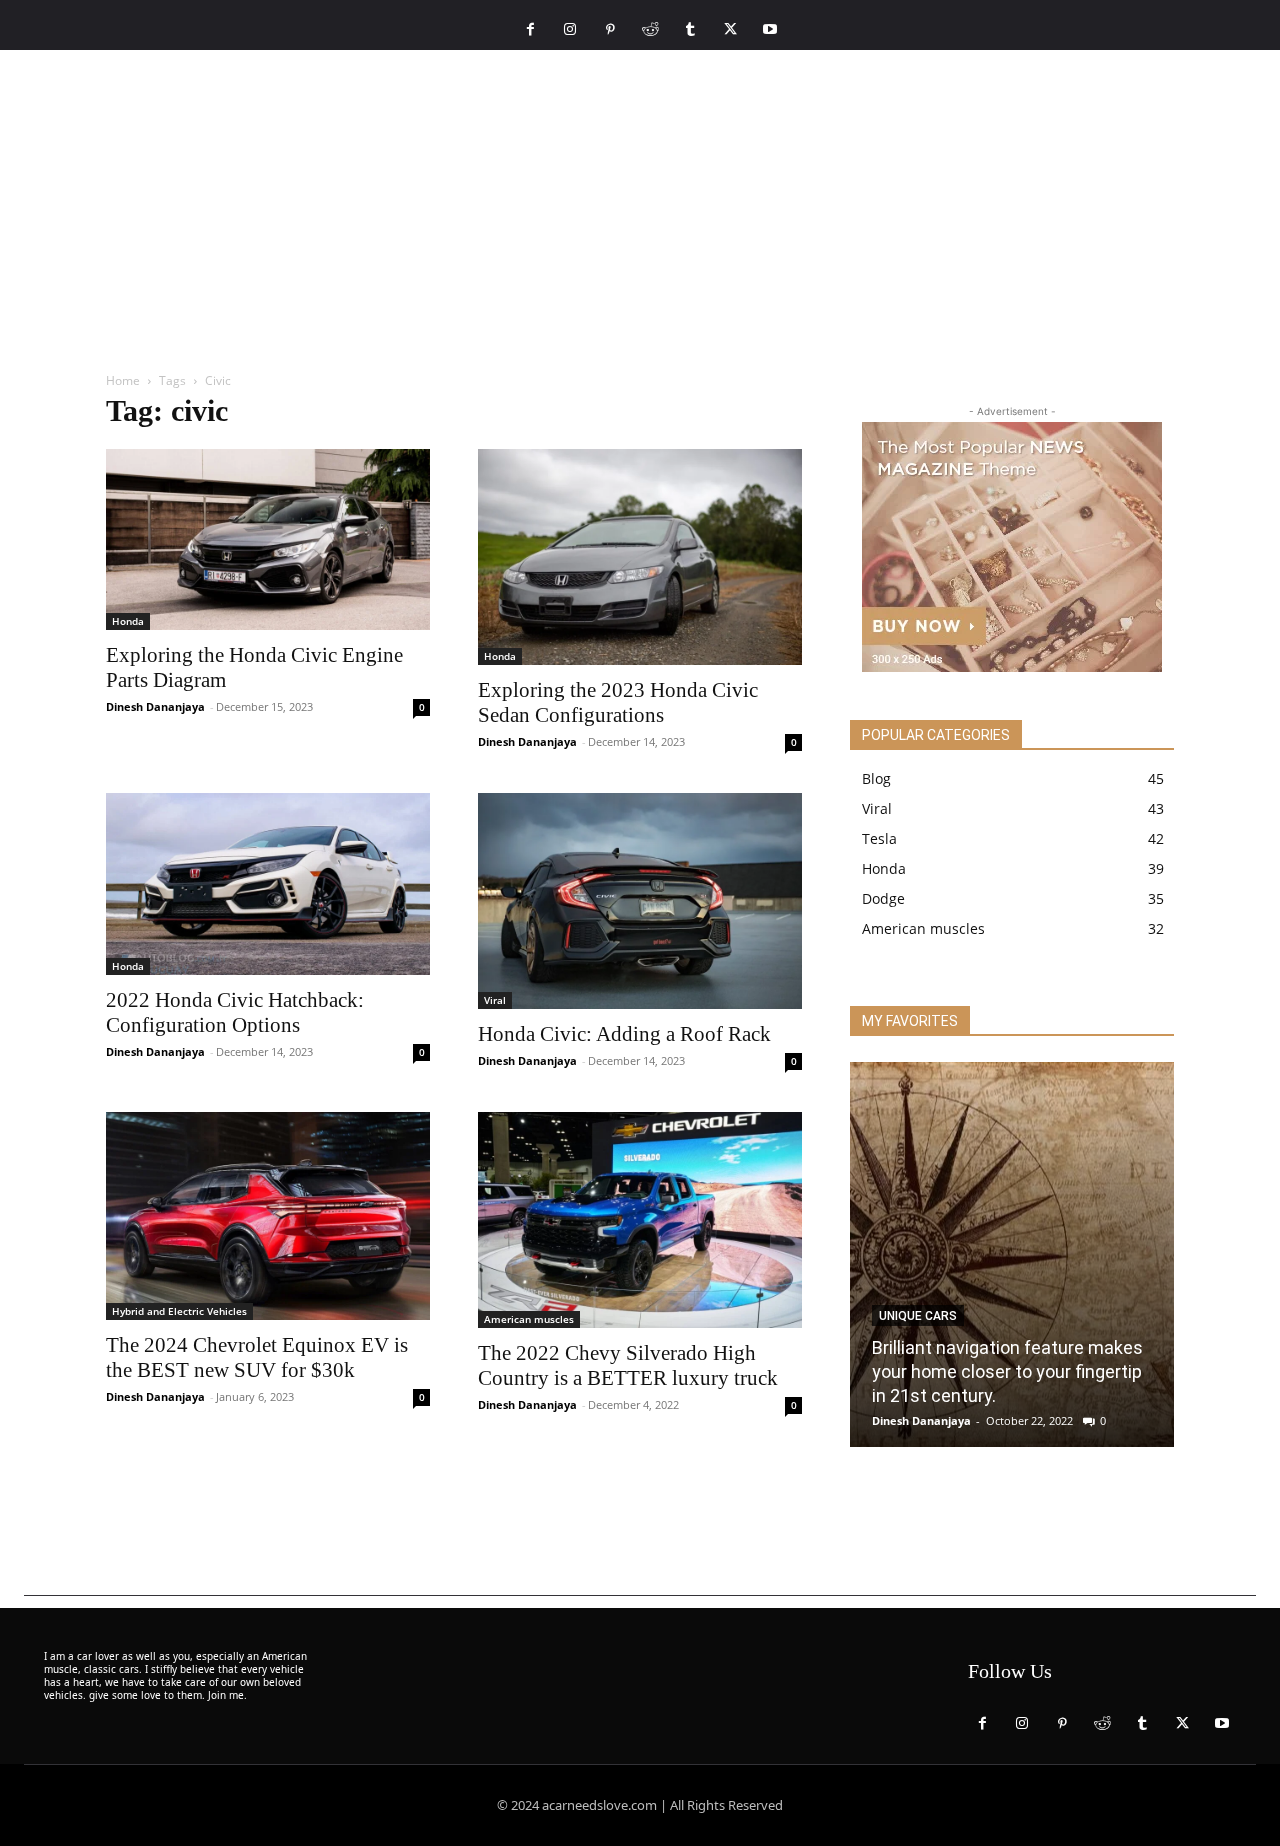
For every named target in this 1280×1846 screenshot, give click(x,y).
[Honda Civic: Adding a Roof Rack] (640, 901)
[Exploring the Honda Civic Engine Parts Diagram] (268, 539)
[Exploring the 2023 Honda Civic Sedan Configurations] (640, 557)
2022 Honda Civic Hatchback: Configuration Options (235, 1012)
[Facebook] (530, 30)
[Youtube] (770, 30)
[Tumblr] (690, 30)
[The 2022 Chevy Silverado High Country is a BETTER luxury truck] (640, 1220)
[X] (730, 30)
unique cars (918, 1316)
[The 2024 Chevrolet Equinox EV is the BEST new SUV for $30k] (268, 1216)
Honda (128, 621)
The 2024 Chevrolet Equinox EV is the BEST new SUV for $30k (257, 1357)
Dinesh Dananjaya (155, 706)
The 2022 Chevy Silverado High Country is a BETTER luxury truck (628, 1365)
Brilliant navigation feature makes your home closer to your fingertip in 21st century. (1007, 1371)
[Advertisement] (640, 200)
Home (123, 380)
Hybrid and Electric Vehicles (179, 1311)
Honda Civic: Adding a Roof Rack (624, 1034)
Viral (495, 1000)
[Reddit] (650, 30)
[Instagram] (570, 30)
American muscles (529, 1319)
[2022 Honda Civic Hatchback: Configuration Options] (268, 884)
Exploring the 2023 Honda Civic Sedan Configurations (618, 702)
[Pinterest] (610, 30)
